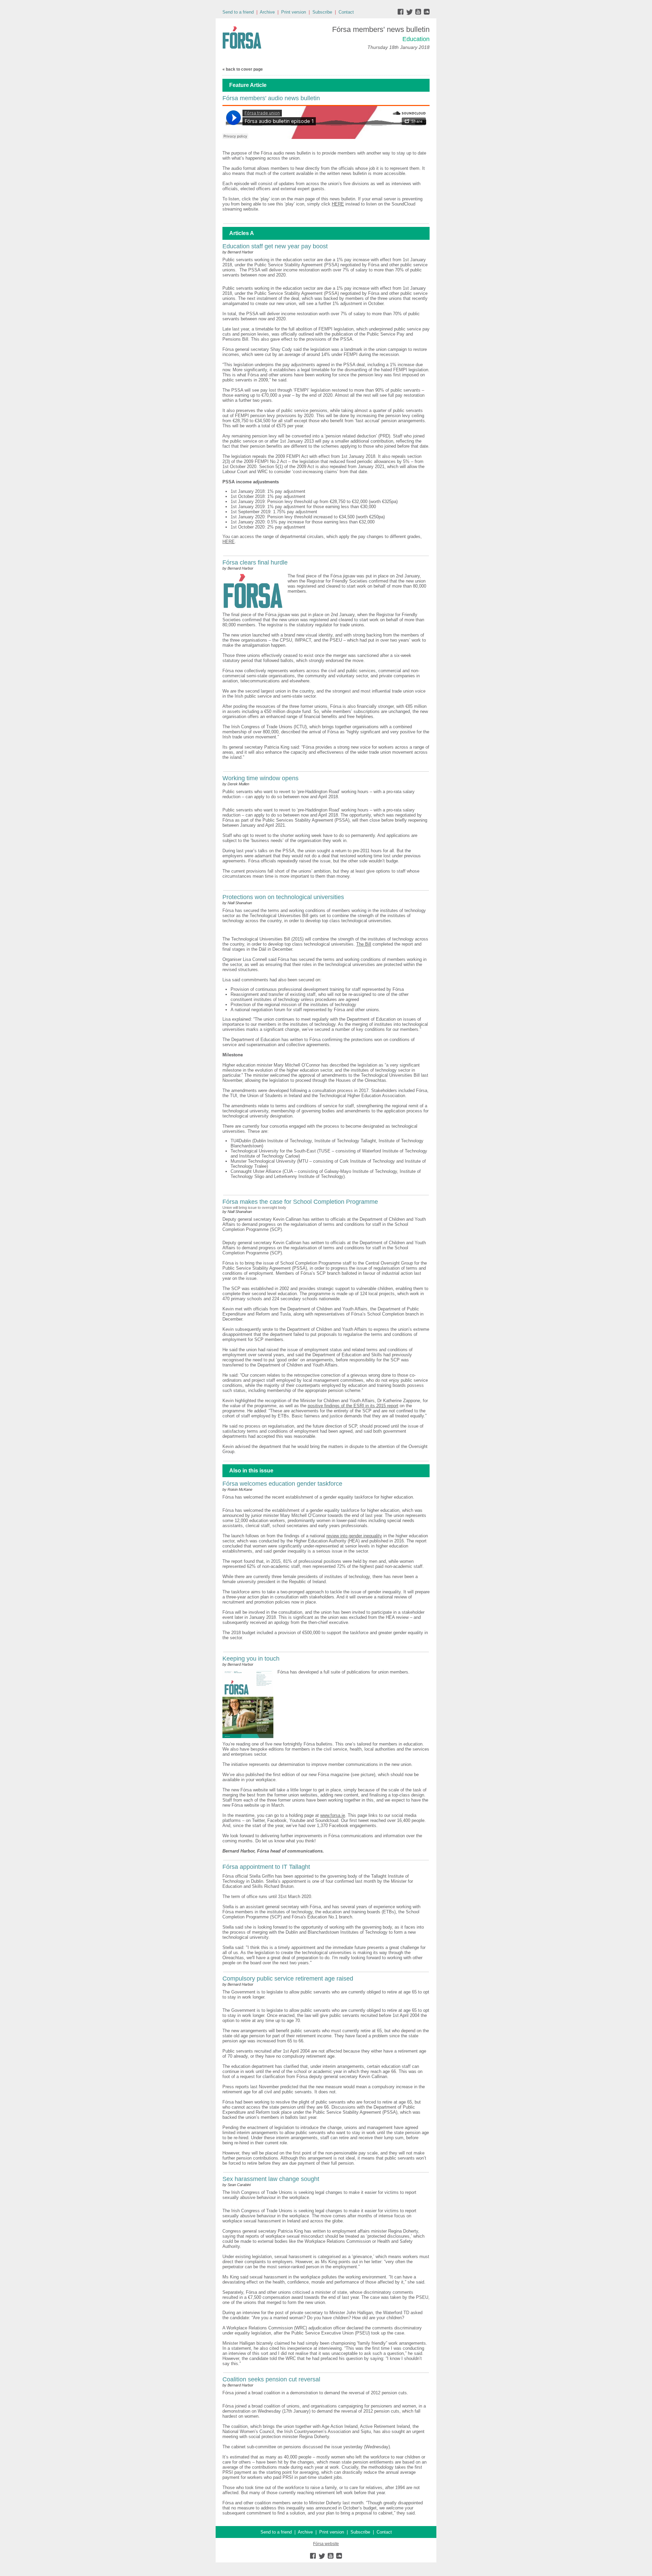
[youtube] (419, 13)
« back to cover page (243, 69)
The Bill (364, 944)
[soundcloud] (426, 13)
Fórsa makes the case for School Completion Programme (300, 1202)
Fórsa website (326, 2544)
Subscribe (322, 12)
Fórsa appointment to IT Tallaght (266, 1867)
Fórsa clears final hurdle (255, 562)
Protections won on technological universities (283, 897)
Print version (294, 12)
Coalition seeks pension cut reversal (271, 2379)
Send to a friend (238, 12)
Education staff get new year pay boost (275, 246)
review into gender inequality (354, 1536)
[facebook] (402, 13)
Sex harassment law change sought (271, 2179)
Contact (346, 12)
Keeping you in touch (251, 1659)
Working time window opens (260, 778)
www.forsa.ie (333, 1815)
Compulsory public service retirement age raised (288, 1979)
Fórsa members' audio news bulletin (271, 98)
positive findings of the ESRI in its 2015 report (353, 1406)
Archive (267, 12)
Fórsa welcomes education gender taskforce (282, 1484)
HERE (338, 204)
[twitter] (410, 13)
